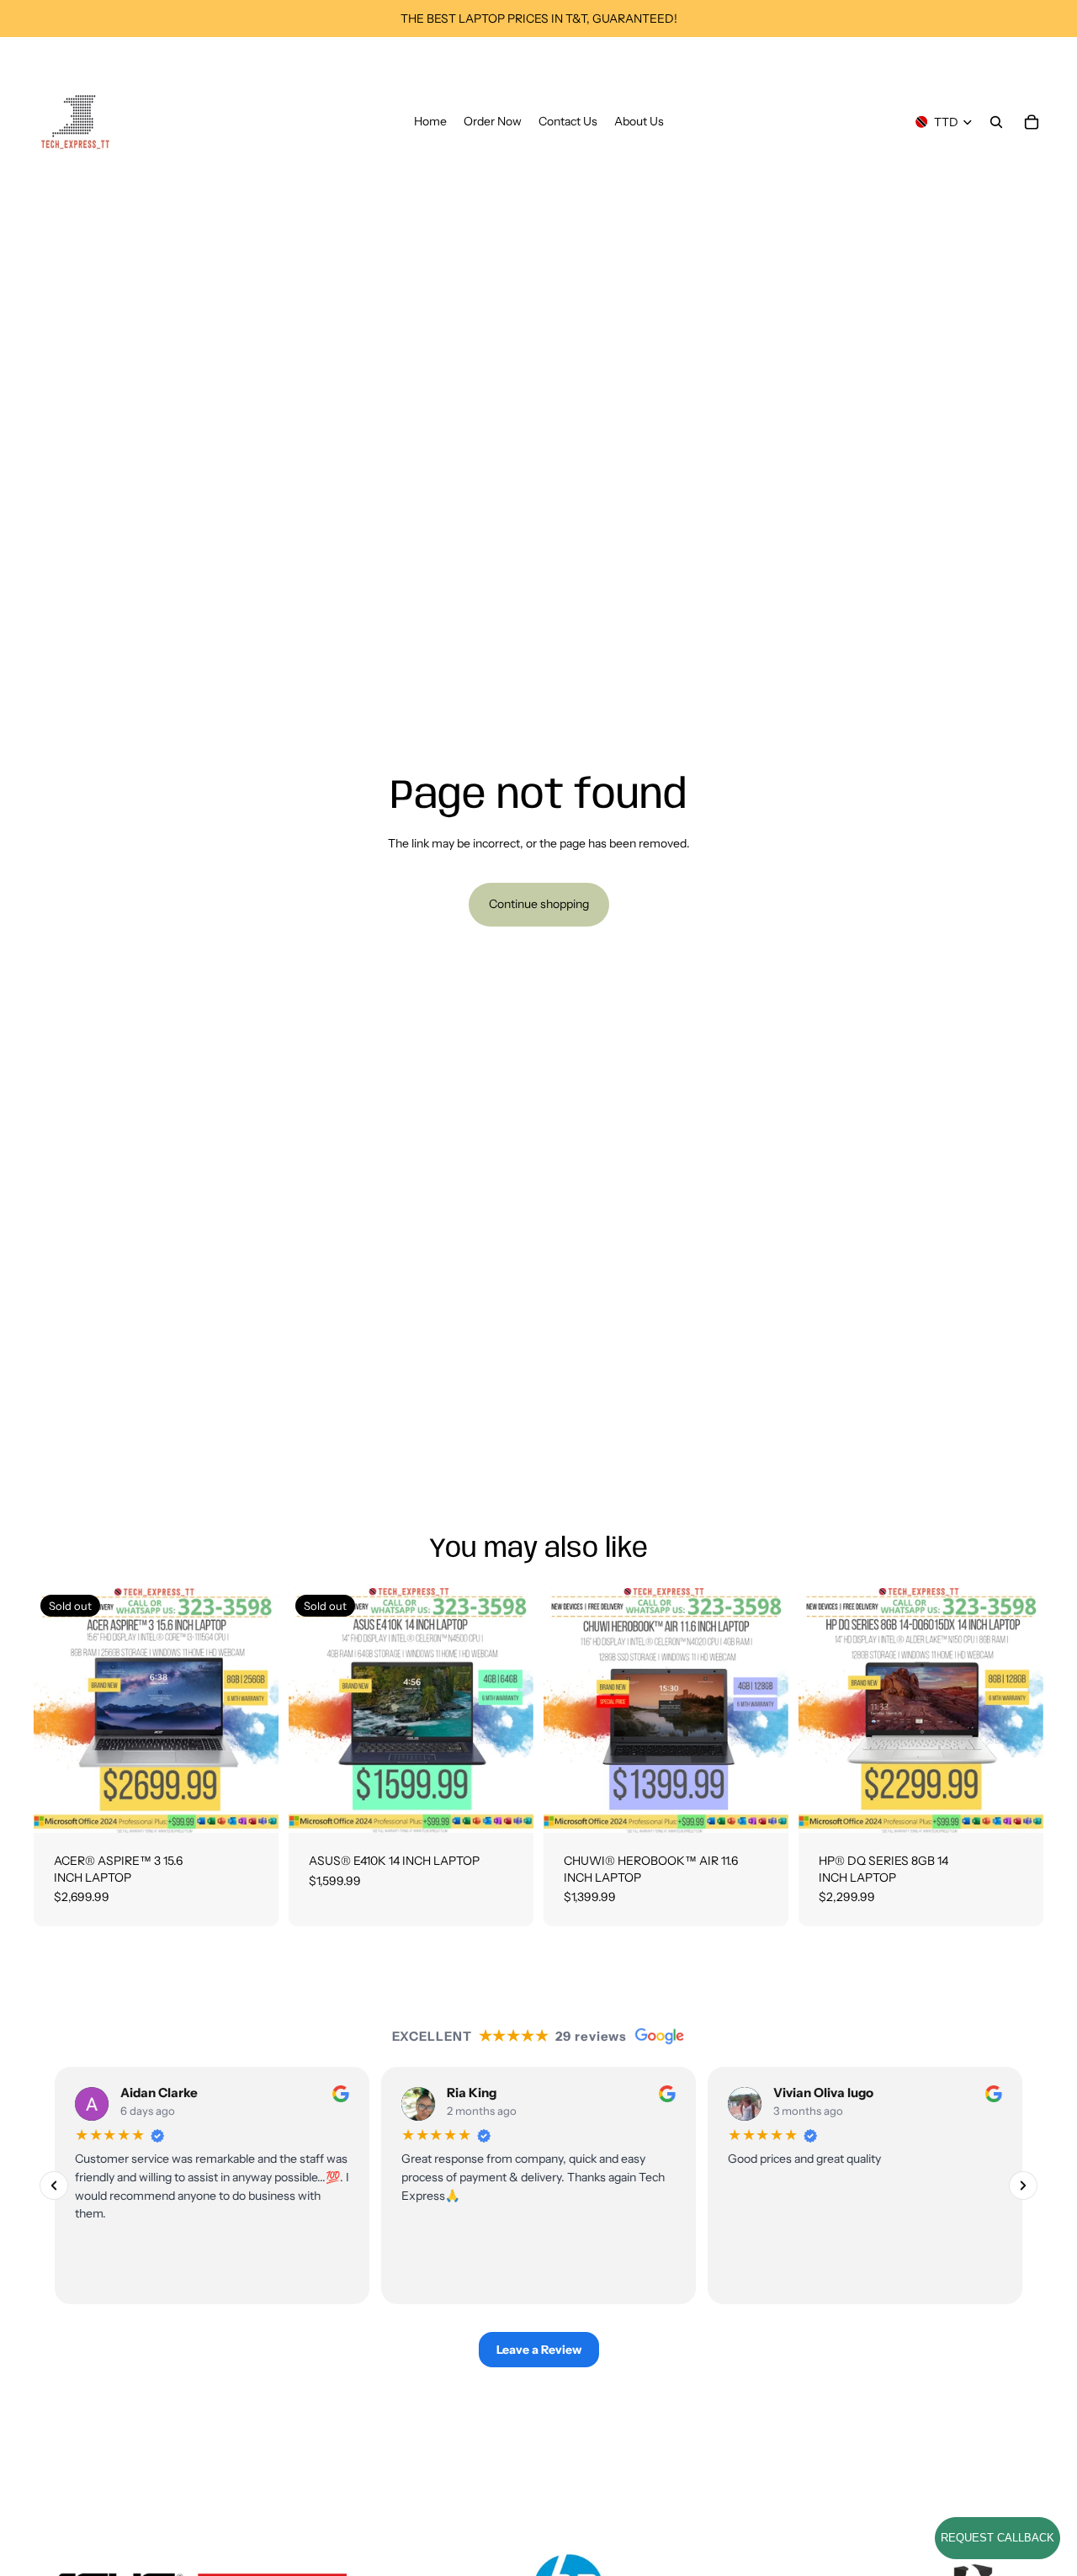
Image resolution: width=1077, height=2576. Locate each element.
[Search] (996, 122)
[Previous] (54, 2186)
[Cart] (1032, 122)
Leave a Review (539, 2350)
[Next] (1023, 2186)
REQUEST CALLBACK (997, 2538)
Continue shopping (539, 904)
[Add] (762, 1807)
